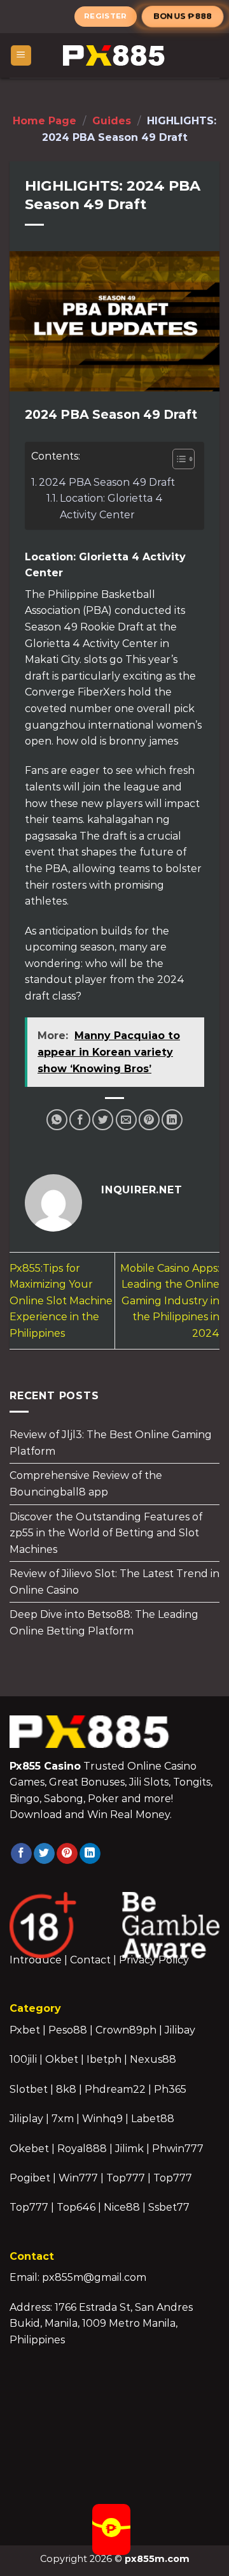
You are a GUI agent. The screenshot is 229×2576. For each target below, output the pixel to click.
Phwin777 (178, 2149)
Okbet (62, 2059)
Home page (45, 121)
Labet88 (153, 2119)
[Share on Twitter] (103, 1120)
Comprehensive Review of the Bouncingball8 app (86, 1484)
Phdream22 (115, 2089)
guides (112, 121)
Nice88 (122, 2207)
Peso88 (68, 2030)
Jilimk (129, 2149)
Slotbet (29, 2089)
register (106, 16)
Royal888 (82, 2149)
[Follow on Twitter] (44, 1854)
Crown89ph (126, 2030)
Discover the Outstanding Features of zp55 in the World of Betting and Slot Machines (106, 1532)
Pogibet (30, 2178)
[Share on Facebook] (80, 1120)
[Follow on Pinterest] (67, 1854)
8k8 (66, 2089)
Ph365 (170, 2089)
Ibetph (104, 2059)
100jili (23, 2059)
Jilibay (180, 2030)
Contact (90, 1960)
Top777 (126, 2178)
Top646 (76, 2207)
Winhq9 (102, 2119)
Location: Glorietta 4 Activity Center (111, 506)
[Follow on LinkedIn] (90, 1854)
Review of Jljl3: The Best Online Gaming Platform (111, 1443)
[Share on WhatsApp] (57, 1120)
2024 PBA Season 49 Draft (107, 482)
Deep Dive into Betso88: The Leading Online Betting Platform (104, 1623)
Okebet (31, 2149)
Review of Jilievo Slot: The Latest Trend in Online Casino (114, 1582)
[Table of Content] (184, 459)
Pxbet (25, 2030)
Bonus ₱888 (183, 16)
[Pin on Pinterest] (149, 1120)
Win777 (78, 2178)
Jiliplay (26, 2119)
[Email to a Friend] (126, 1120)
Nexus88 (153, 2059)
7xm (63, 2119)
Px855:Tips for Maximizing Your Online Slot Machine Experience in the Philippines (61, 1301)
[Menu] (21, 56)
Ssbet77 (169, 2207)
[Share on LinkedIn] (172, 1120)
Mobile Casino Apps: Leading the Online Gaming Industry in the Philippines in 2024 (170, 1301)
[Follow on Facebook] (21, 1854)
